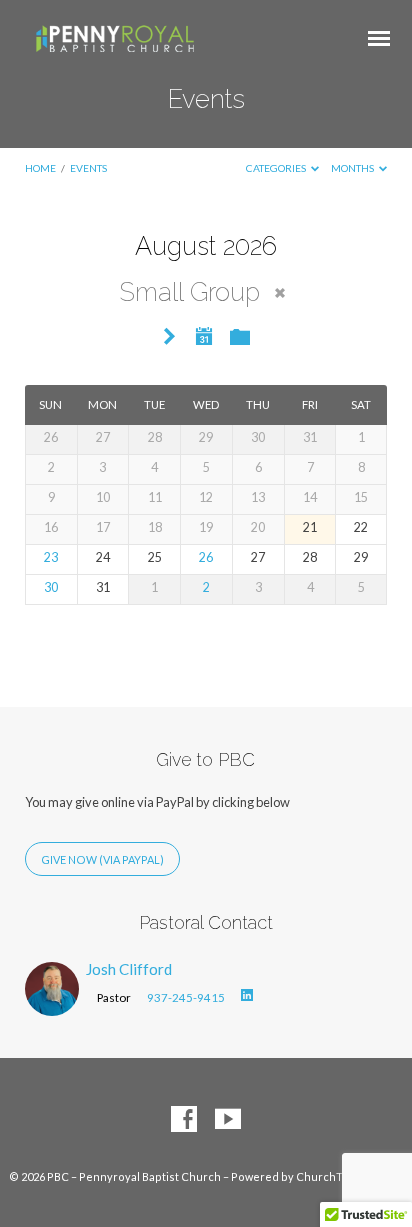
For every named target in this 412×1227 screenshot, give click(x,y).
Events (88, 168)
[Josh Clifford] (52, 1004)
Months (353, 168)
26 (206, 557)
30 (51, 587)
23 (51, 557)
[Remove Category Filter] (280, 293)
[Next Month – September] (170, 337)
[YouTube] (228, 1120)
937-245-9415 (186, 997)
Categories (277, 168)
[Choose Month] (204, 336)
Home (40, 168)
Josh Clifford (129, 969)
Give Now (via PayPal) (102, 859)
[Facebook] (184, 1120)
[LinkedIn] (247, 996)
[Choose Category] (240, 338)
